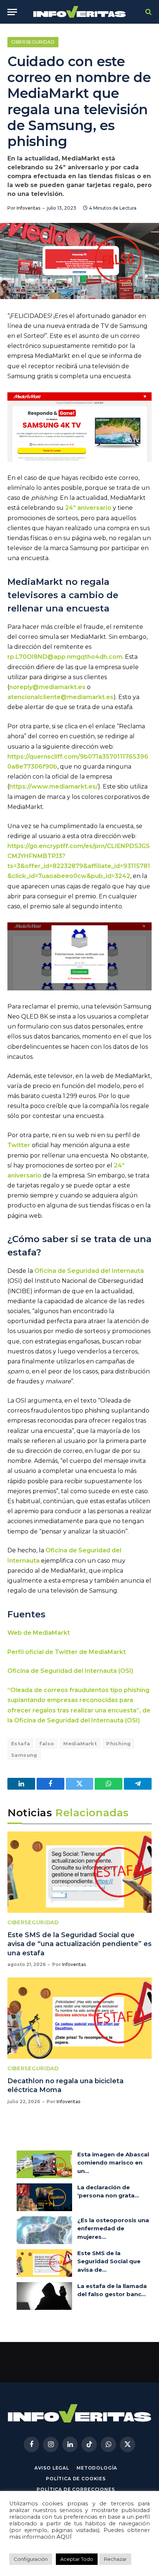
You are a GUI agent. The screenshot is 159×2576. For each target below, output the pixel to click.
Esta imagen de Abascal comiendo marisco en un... (113, 2163)
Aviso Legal (52, 2468)
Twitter (19, 1145)
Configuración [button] (31, 2559)
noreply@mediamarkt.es (47, 687)
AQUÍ (64, 2537)
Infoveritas (28, 208)
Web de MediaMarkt (39, 1633)
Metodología (97, 2468)
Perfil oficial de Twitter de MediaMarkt (67, 1652)
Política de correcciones (76, 2489)
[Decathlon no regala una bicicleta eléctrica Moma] (79, 2018)
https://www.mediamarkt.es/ (54, 787)
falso (47, 1743)
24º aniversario (88, 508)
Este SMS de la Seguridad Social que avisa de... (109, 2261)
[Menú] (12, 12)
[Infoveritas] (80, 12)
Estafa (21, 1743)
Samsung (24, 1755)
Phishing (118, 1743)
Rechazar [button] (115, 2559)
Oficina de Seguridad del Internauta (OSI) (71, 1671)
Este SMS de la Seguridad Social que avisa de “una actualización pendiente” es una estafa (79, 1944)
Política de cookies (76, 2479)
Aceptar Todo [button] (77, 2559)
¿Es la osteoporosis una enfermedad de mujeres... (113, 2228)
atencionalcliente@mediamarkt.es (60, 697)
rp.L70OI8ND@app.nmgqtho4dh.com (65, 657)
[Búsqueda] (148, 12)
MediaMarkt (80, 1743)
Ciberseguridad (33, 42)
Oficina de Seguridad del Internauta (89, 1271)
